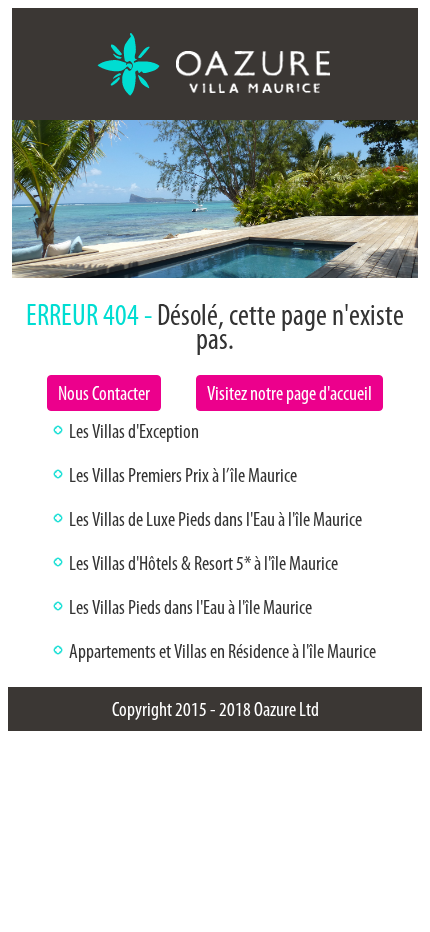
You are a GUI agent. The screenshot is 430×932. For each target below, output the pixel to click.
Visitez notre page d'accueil (289, 393)
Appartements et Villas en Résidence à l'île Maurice (222, 651)
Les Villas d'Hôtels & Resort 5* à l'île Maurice (203, 563)
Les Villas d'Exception (134, 431)
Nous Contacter (104, 393)
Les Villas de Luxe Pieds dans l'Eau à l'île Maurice (215, 519)
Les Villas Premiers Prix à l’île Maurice (183, 475)
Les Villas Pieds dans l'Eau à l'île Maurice (190, 607)
